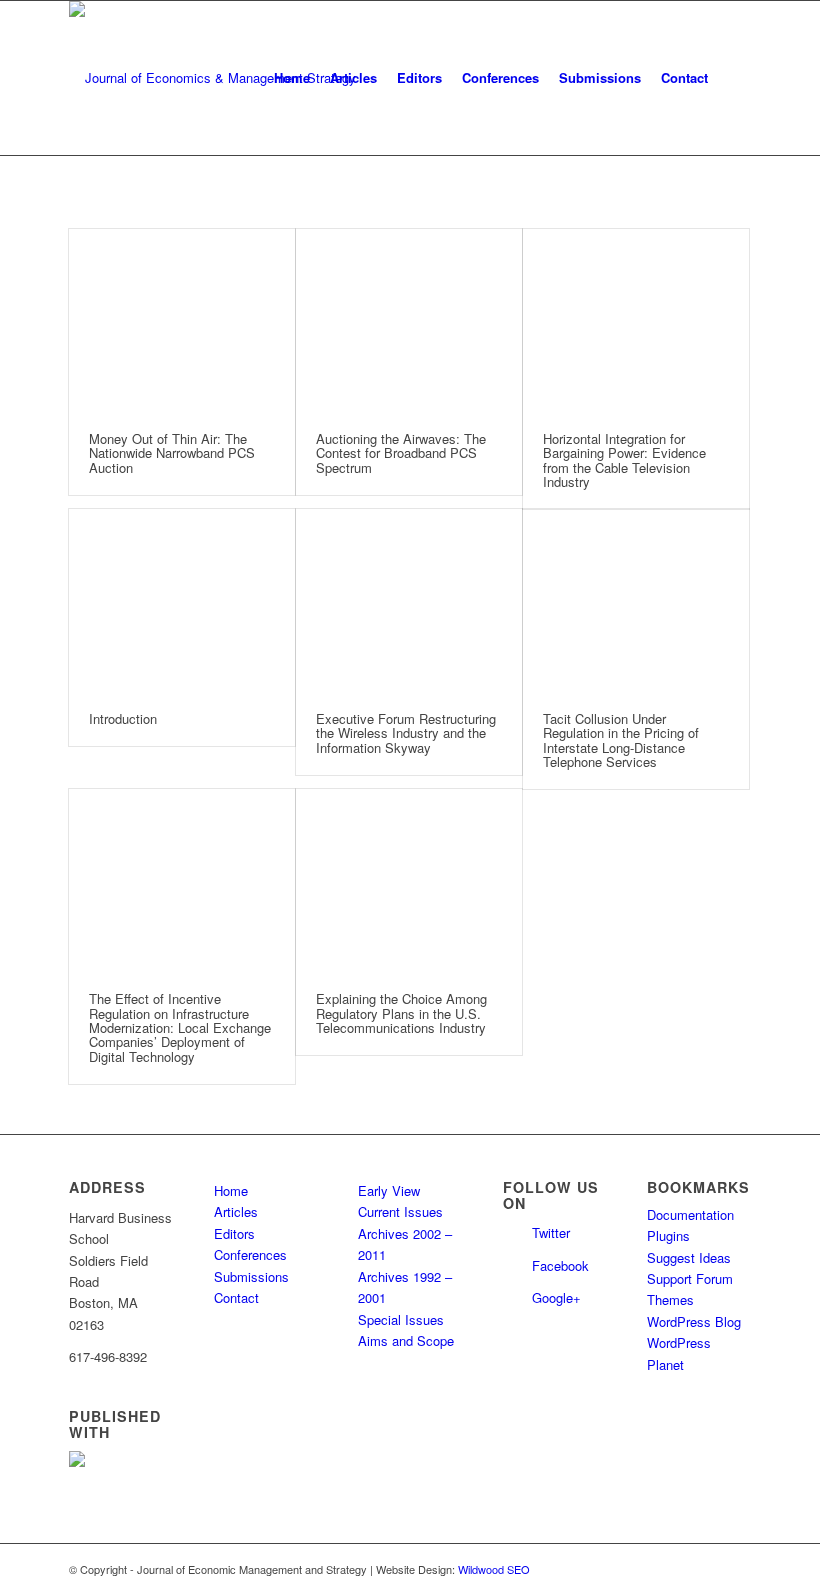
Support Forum (690, 1278)
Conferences (250, 1254)
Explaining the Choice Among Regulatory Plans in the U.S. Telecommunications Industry (401, 1013)
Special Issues (401, 1319)
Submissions (251, 1276)
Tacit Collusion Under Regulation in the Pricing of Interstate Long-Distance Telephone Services (621, 740)
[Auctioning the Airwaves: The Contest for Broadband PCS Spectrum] (409, 320)
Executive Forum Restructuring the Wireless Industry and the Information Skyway (406, 733)
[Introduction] (182, 600)
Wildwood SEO (494, 1569)
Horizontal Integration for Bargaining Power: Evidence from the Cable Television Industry (624, 460)
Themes (670, 1299)
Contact (236, 1297)
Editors (234, 1233)
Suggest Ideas (689, 1257)
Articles (236, 1211)
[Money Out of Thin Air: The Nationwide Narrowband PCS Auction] (182, 320)
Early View (389, 1190)
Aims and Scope (406, 1340)
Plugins (668, 1235)
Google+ (556, 1297)
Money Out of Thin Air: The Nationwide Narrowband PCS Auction (172, 453)
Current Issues (400, 1211)
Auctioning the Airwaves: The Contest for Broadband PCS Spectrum (401, 453)
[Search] (734, 78)
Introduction (123, 718)
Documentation (690, 1214)
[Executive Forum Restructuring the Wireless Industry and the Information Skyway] (409, 600)
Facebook (560, 1265)
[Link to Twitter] (706, 1569)
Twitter (551, 1232)
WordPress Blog (694, 1321)
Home (231, 1190)
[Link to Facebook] (736, 1569)
